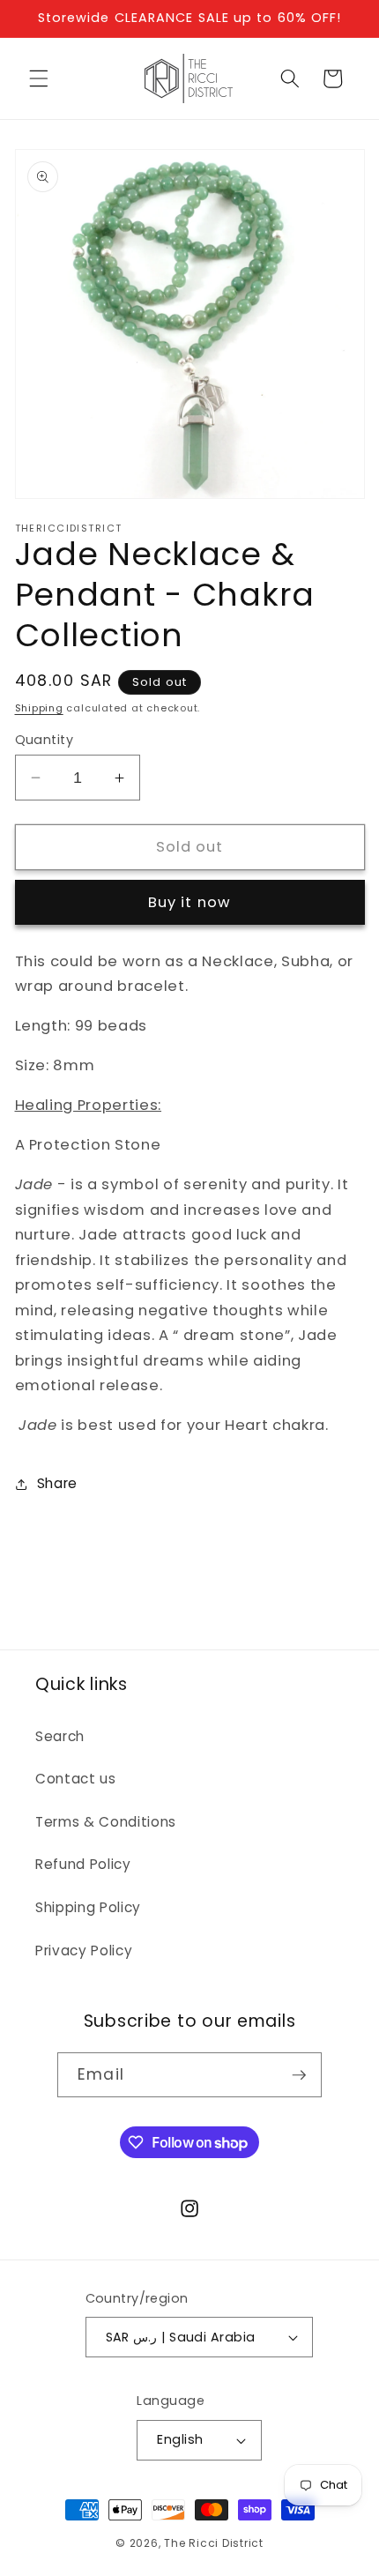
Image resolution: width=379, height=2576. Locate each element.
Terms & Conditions (106, 1822)
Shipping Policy (88, 1907)
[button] (39, 78)
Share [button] (57, 1483)
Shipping (39, 708)
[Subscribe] (299, 2075)
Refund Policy (83, 1864)
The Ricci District (214, 2543)
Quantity (45, 740)
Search (60, 1736)
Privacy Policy (84, 1951)
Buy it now (189, 902)
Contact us (76, 1779)
